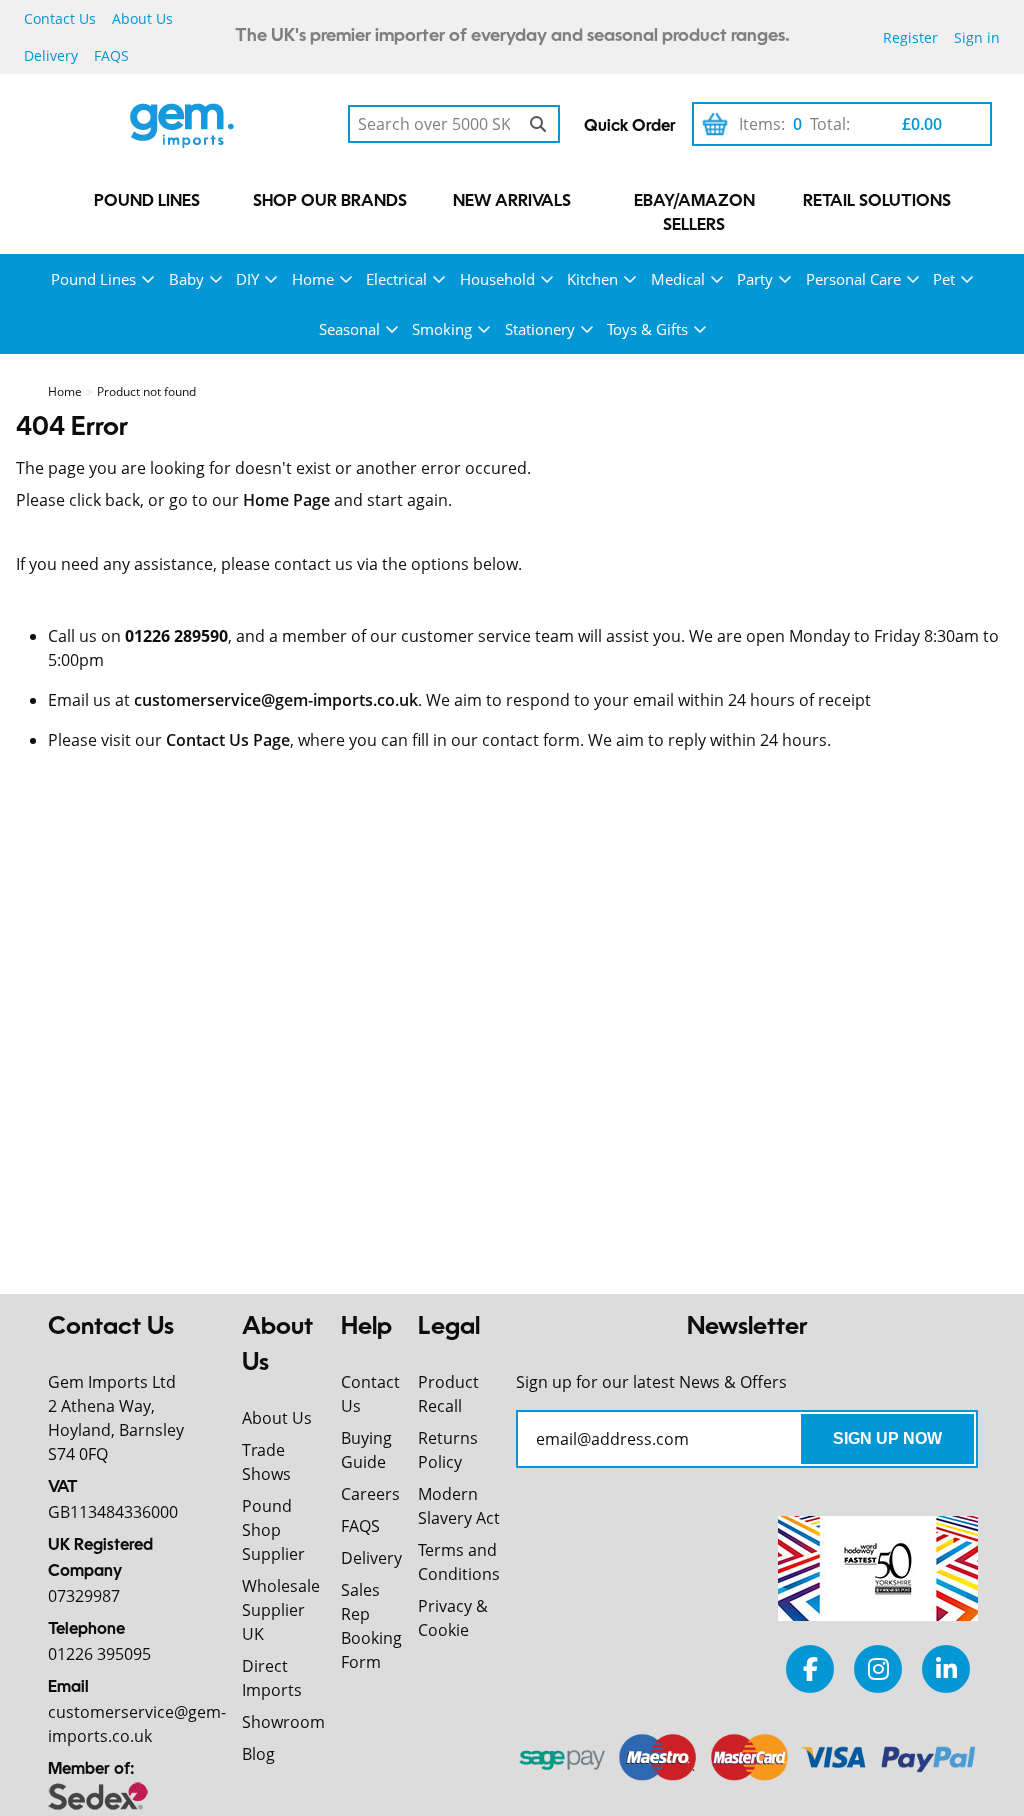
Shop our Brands (330, 202)
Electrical (396, 279)
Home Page (286, 500)
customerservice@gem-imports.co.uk (276, 700)
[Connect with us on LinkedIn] (946, 1668)
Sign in (977, 37)
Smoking (442, 329)
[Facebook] (810, 1668)
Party (755, 279)
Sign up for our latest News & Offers (651, 1382)
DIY (247, 279)
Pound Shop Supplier (273, 1530)
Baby (186, 279)
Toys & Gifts (647, 329)
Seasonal (349, 329)
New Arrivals (512, 202)
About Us (142, 18)
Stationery (540, 329)
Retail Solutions (877, 202)
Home (313, 279)
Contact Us (60, 18)
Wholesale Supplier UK (281, 1610)
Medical (678, 279)
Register (910, 37)
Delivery (51, 55)
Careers (370, 1494)
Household (497, 279)
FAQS (111, 55)
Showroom (283, 1722)
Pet (944, 279)
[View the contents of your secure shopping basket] (715, 124)
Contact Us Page (228, 740)
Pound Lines (147, 202)
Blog (258, 1754)
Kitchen (592, 279)
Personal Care (853, 279)
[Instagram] (878, 1668)
